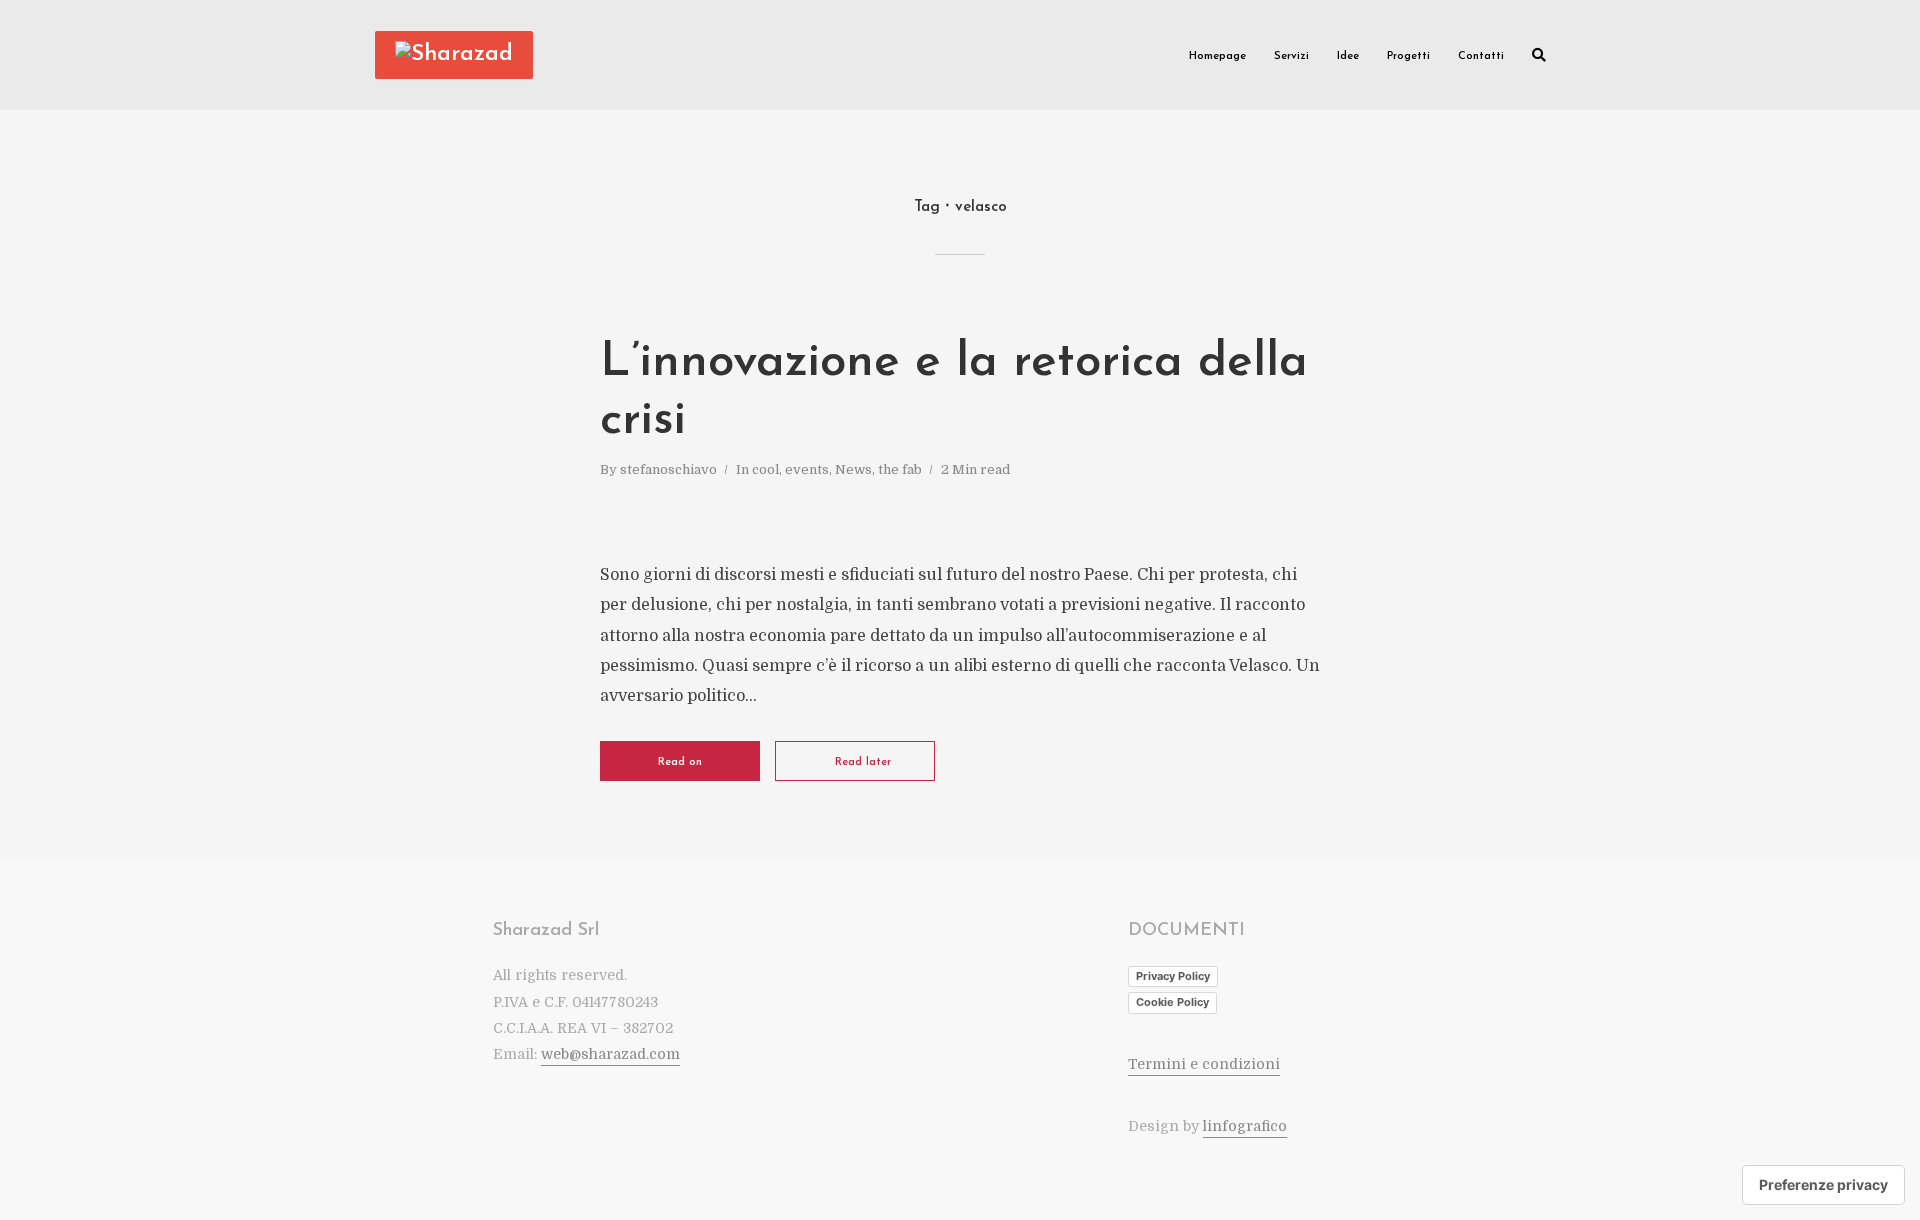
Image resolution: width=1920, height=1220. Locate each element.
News (853, 469)
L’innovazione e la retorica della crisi (954, 392)
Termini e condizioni (1204, 1064)
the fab (900, 469)
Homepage (1217, 56)
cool (765, 469)
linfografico (1245, 1126)
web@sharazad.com (610, 1054)
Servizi (1291, 56)
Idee (1348, 56)
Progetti (1408, 56)
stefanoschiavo (668, 469)
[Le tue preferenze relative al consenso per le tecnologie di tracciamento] (1823, 1185)
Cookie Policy (1172, 1002)
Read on (680, 762)
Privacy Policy (1173, 976)
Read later (863, 762)
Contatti (1481, 56)
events (807, 469)
